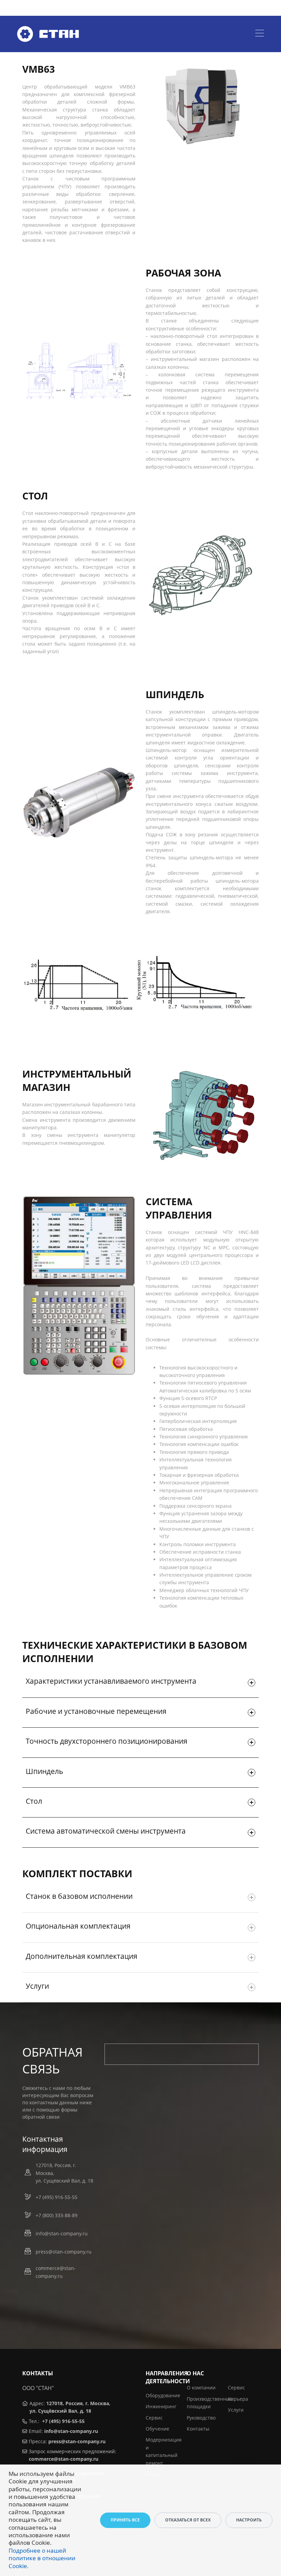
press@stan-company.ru (64, 2252)
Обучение (157, 2429)
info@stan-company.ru (62, 2233)
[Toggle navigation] (260, 34)
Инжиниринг (161, 2406)
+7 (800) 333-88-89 (57, 2215)
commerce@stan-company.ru (56, 2272)
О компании (201, 2387)
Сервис (154, 2418)
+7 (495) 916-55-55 (57, 2197)
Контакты (198, 2429)
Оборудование (163, 2395)
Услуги (236, 2410)
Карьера (238, 2399)
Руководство (201, 2418)
